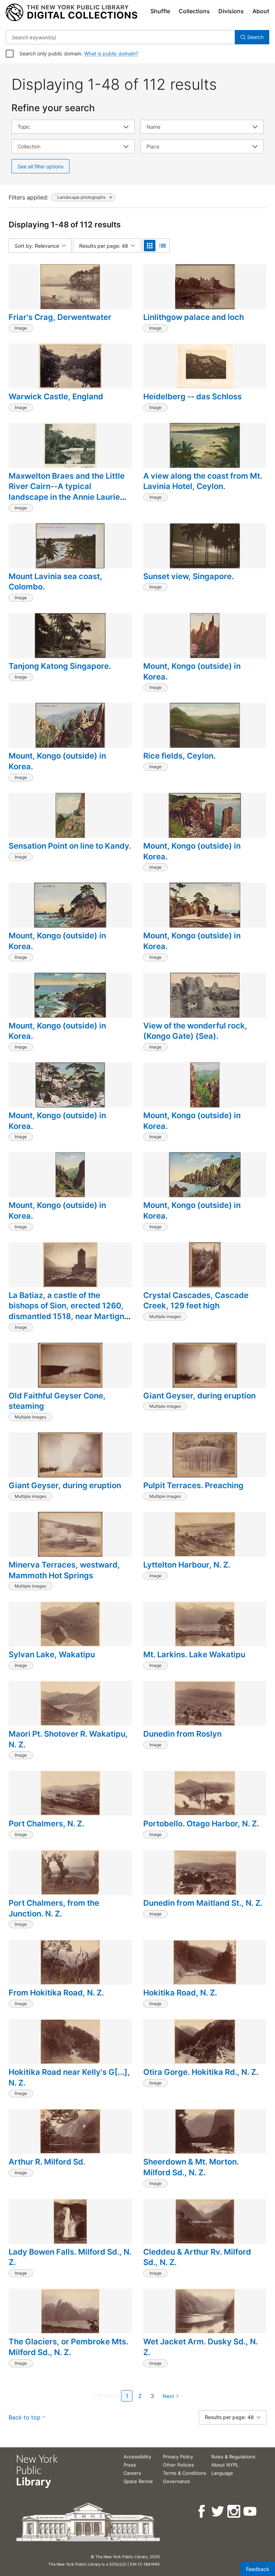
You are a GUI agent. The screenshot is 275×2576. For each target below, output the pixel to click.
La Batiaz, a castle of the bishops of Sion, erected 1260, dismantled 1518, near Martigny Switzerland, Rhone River (69, 1311)
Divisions (231, 11)
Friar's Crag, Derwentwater (60, 317)
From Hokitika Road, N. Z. (56, 1993)
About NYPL (225, 2465)
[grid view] (150, 246)
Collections (194, 11)
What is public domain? (111, 53)
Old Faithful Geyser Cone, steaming (57, 1401)
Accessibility (137, 2457)
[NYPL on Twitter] (218, 2511)
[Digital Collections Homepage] (71, 13)
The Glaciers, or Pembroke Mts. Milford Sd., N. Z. (68, 2347)
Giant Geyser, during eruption (199, 1396)
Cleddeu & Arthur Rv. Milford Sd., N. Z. (197, 2257)
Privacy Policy (178, 2457)
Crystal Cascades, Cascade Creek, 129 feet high (196, 1301)
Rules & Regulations (233, 2457)
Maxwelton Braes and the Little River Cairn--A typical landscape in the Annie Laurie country (67, 492)
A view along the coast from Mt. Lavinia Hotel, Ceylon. (203, 481)
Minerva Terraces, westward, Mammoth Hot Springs (64, 1570)
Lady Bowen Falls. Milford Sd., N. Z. (70, 2257)
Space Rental (138, 2481)
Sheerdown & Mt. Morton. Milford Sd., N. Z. (191, 2167)
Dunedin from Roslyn (182, 1734)
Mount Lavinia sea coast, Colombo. (56, 582)
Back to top (25, 2417)
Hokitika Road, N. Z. (180, 1993)
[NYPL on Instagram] (234, 2511)
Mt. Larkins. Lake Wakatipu (194, 1654)
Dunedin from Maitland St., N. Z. (203, 1903)
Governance (177, 2481)
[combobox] (120, 37)
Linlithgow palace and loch (194, 317)
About (261, 11)
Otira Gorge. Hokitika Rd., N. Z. (201, 2072)
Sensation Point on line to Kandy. (70, 846)
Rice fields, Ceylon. (179, 756)
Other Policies (178, 2465)
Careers (132, 2473)
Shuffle (160, 11)
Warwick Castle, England (56, 396)
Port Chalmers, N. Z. (46, 1824)
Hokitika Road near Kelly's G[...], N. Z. (69, 2077)
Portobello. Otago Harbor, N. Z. (201, 1824)
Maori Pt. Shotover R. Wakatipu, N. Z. (68, 1739)
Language (222, 2473)
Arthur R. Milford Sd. (47, 2162)
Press (130, 2465)
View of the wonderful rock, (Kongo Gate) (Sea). (195, 1031)
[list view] (163, 246)
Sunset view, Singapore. (189, 576)
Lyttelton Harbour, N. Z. (187, 1565)
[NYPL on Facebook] (202, 2511)
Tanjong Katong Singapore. (60, 666)
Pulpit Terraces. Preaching (193, 1485)
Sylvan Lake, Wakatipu (52, 1654)
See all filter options (40, 166)
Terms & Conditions (185, 2473)
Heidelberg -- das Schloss (192, 396)
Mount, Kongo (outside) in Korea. (192, 671)
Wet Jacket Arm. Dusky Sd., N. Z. (201, 2347)
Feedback (258, 2569)
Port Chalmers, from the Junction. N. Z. (54, 1908)
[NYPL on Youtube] (250, 2511)
